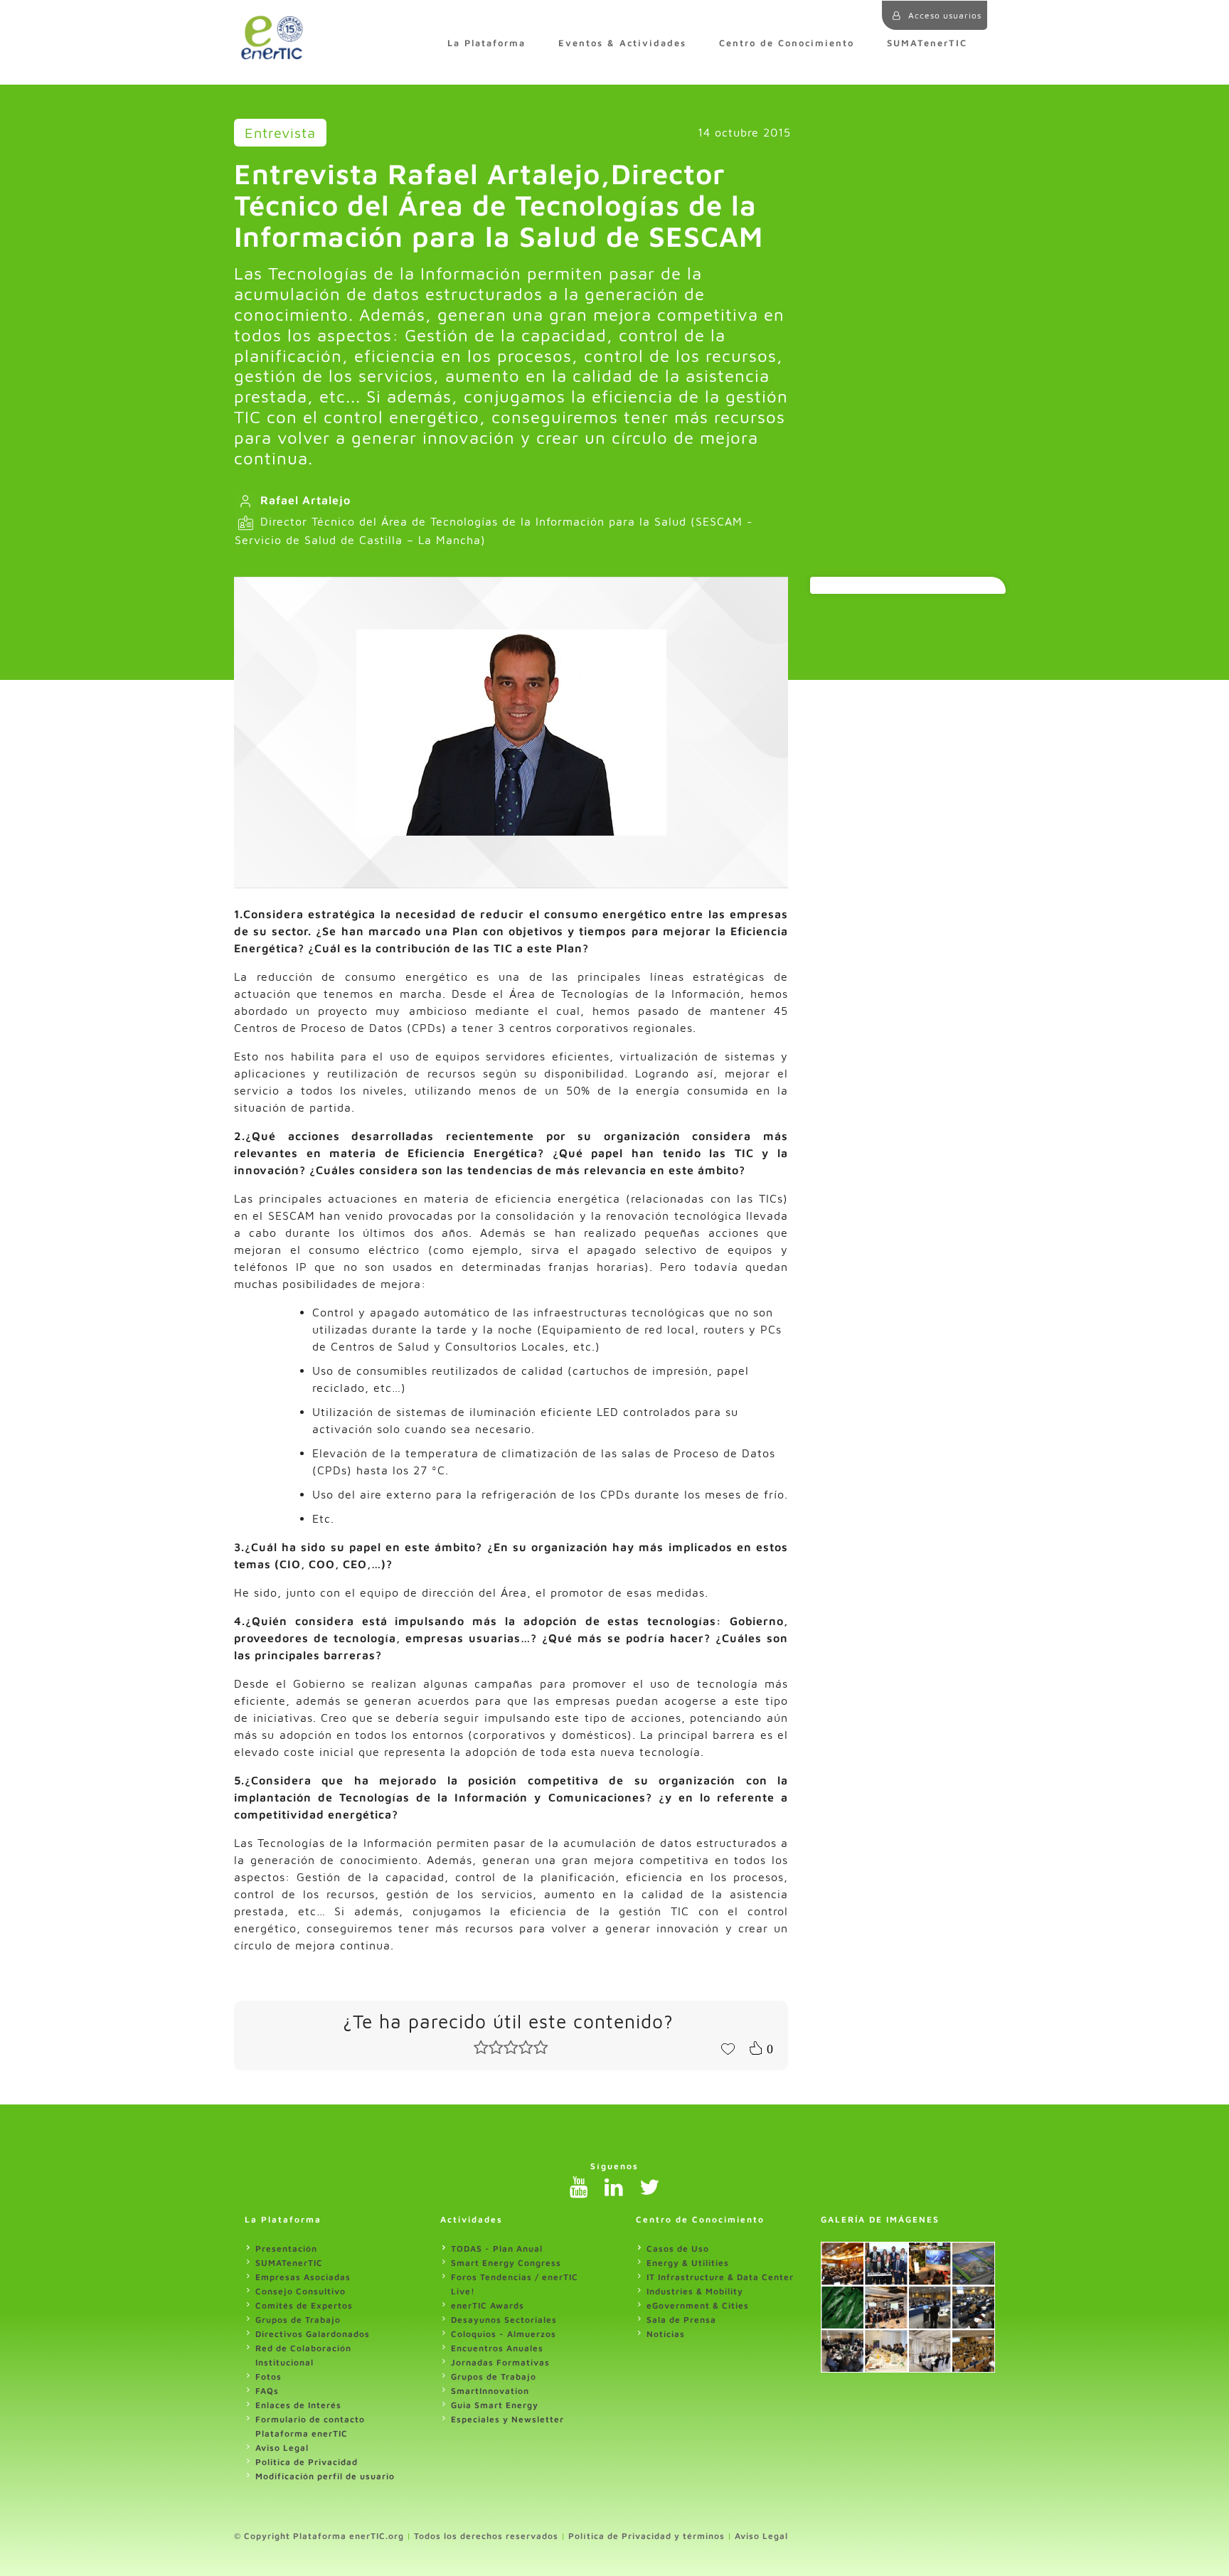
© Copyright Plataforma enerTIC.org (319, 2536)
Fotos (268, 2377)
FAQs (267, 2391)
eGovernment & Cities (698, 2305)
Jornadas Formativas (500, 2362)
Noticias (666, 2334)
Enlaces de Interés (298, 2405)
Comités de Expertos (304, 2305)
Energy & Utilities (688, 2263)
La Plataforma (486, 43)
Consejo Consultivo (300, 2291)
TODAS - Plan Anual (497, 2248)
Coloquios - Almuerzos (504, 2334)
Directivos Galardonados (313, 2334)
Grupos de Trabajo (298, 2320)
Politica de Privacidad (307, 2462)
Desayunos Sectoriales (504, 2320)
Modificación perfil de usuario (325, 2476)
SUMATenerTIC (927, 43)
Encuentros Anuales (497, 2348)
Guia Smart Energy (495, 2405)
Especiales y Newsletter (507, 2419)
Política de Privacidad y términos (647, 2536)
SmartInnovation (490, 2391)
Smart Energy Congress (506, 2263)
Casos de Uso (678, 2248)
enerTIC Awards (488, 2305)
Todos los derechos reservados (486, 2536)
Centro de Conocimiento (787, 43)
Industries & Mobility (695, 2291)
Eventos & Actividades (622, 43)
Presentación (286, 2248)
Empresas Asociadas (303, 2277)
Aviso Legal (282, 2448)
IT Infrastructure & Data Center (720, 2277)
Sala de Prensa (681, 2320)
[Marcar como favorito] (728, 2048)
